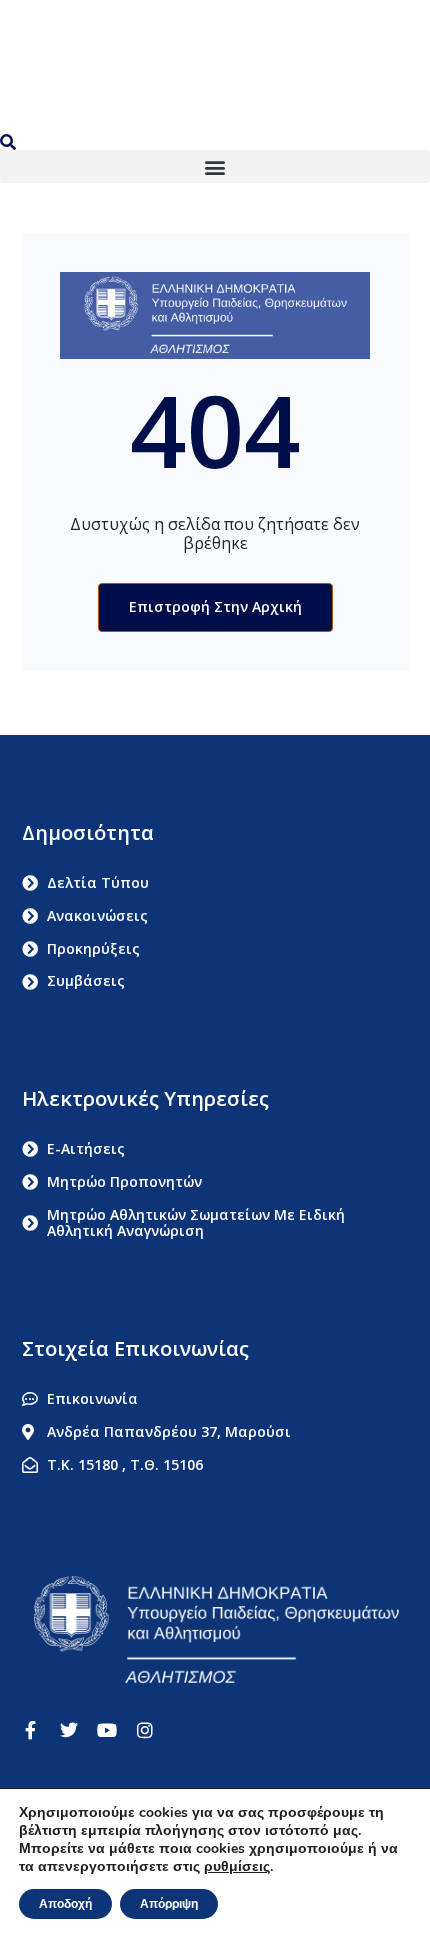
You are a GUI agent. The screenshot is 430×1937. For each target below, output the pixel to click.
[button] (215, 166)
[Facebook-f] (31, 1730)
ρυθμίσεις (237, 1867)
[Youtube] (107, 1730)
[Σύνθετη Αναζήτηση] (12, 142)
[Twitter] (69, 1730)
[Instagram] (145, 1730)
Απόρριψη (169, 1904)
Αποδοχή (65, 1904)
